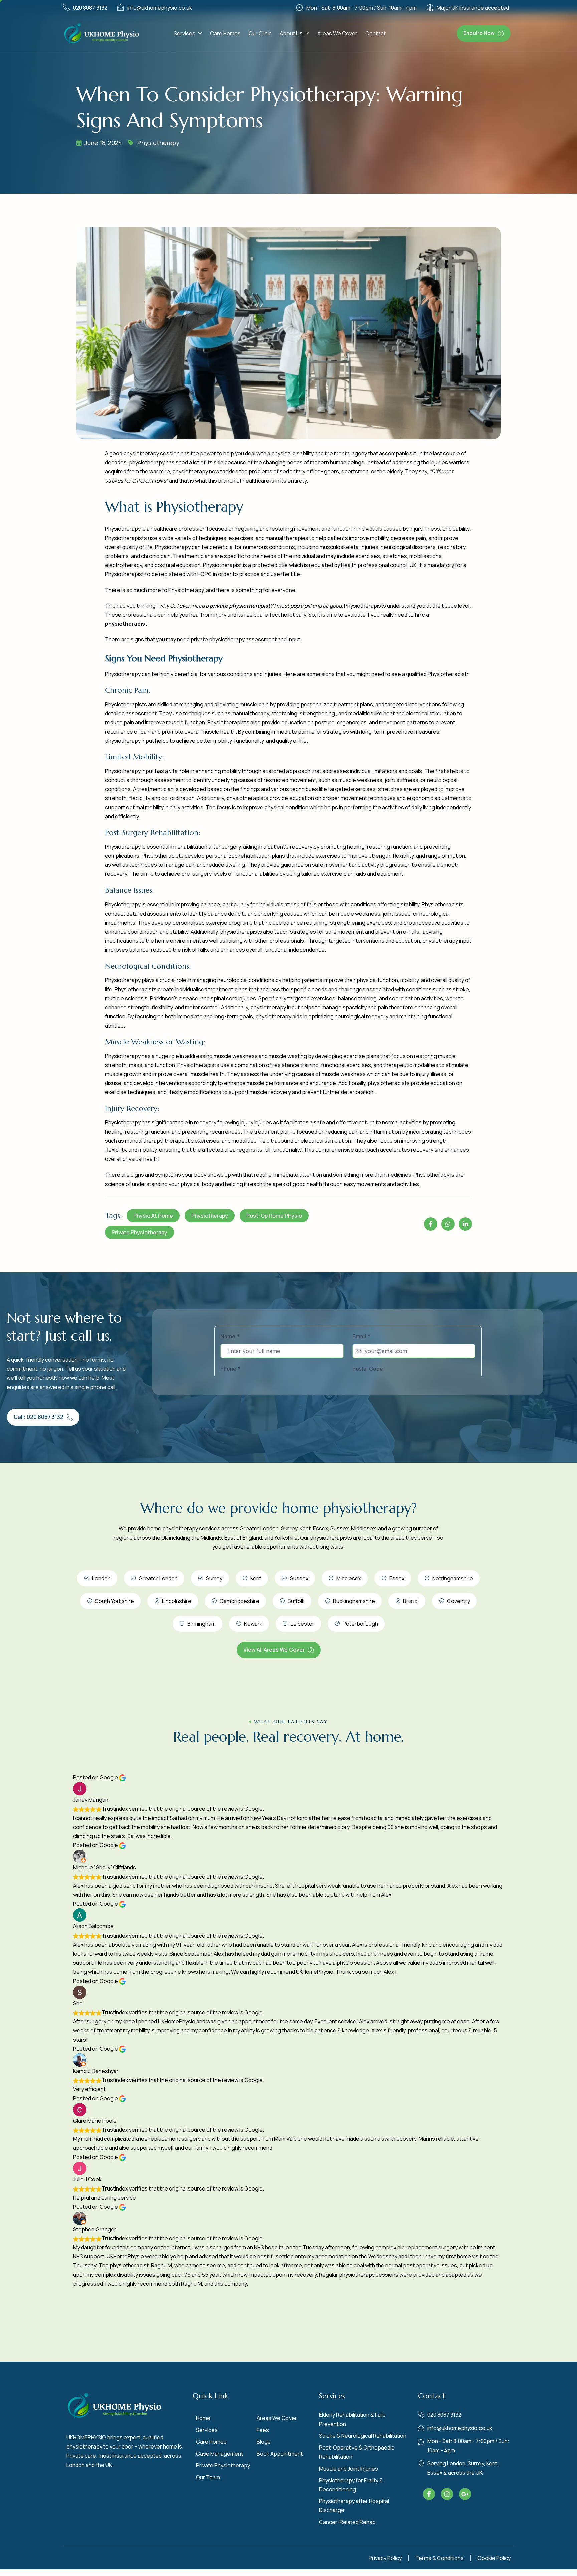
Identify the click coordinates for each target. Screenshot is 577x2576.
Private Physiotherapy (139, 1232)
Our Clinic (260, 33)
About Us (291, 33)
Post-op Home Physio (274, 1216)
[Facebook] (429, 2494)
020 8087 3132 (90, 8)
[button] (484, 33)
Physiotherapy (158, 143)
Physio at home (153, 1216)
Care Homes (225, 33)
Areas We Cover (337, 33)
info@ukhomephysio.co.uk (160, 8)
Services (184, 33)
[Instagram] (447, 2494)
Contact (375, 33)
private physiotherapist (240, 606)
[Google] (465, 2494)
